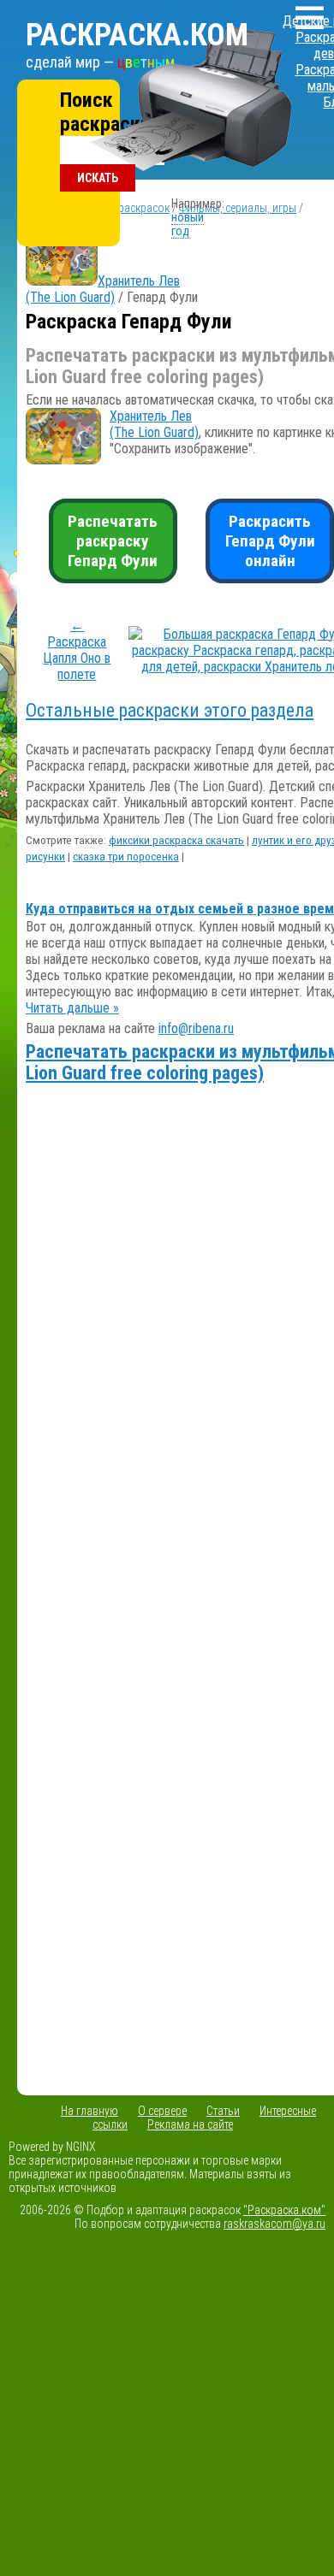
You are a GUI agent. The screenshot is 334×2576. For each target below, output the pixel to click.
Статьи (223, 2111)
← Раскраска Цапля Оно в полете (77, 650)
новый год (188, 224)
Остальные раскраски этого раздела (170, 710)
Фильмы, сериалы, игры (238, 208)
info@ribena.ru (196, 1028)
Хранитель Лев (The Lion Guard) (103, 289)
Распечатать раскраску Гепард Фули (113, 541)
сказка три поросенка (126, 857)
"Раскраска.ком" (284, 2210)
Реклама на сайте (190, 2124)
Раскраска (137, 35)
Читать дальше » (72, 1008)
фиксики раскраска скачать (176, 840)
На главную (89, 2111)
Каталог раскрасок (122, 208)
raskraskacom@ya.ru (274, 2224)
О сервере (162, 2111)
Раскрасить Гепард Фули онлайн (270, 541)
